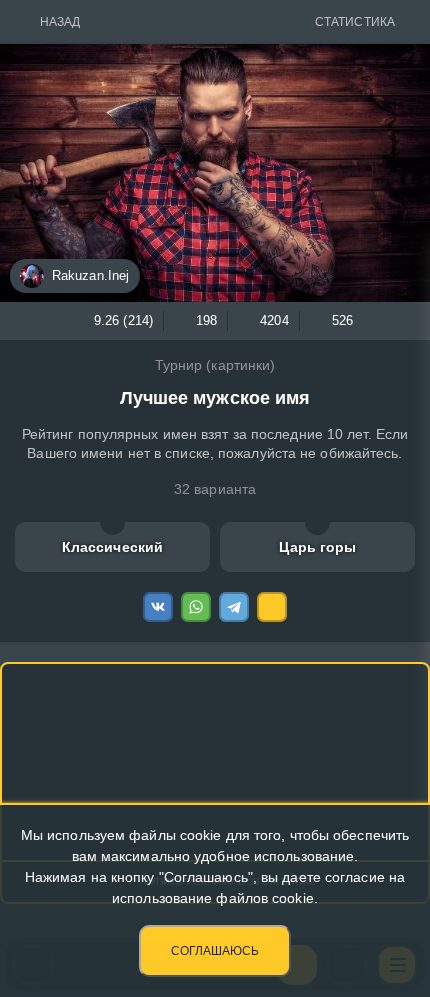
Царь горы (318, 547)
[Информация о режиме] (112, 522)
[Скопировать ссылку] (272, 607)
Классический (112, 547)
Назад (60, 22)
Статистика (355, 22)
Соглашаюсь (215, 951)
